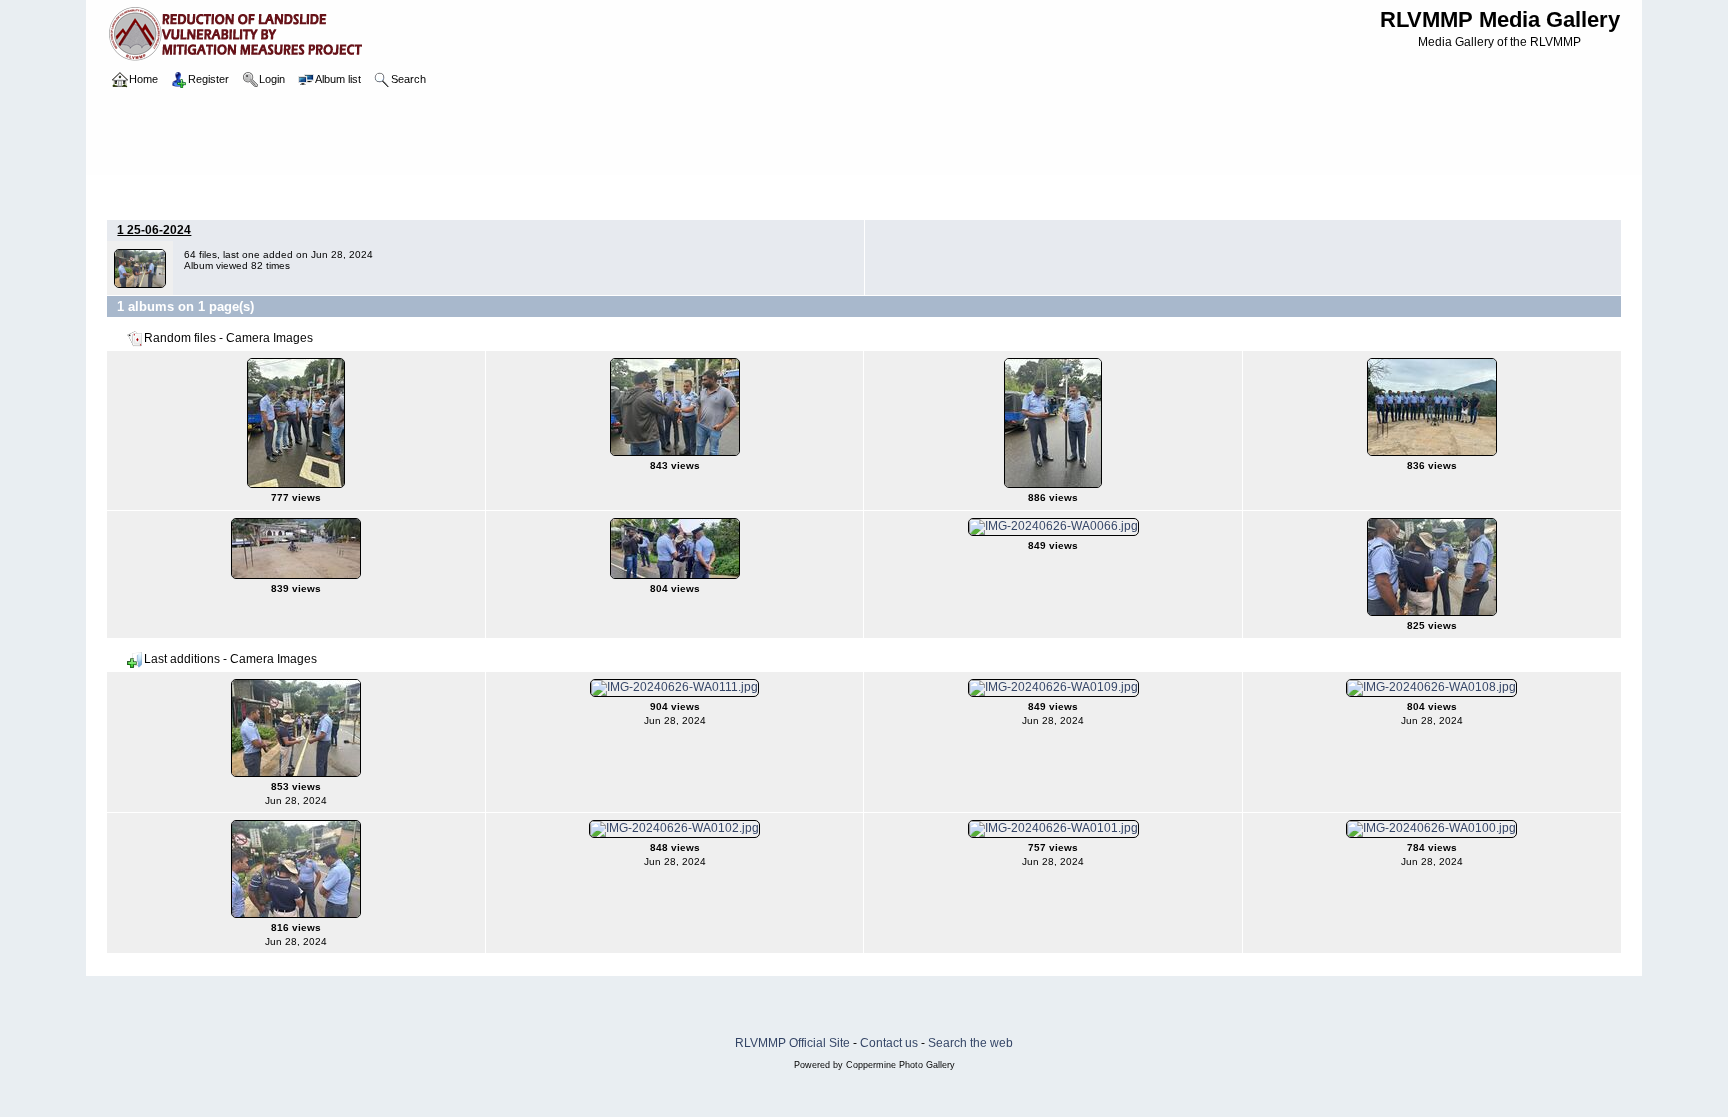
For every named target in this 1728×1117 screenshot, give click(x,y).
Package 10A (287, 194)
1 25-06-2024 (154, 230)
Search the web (970, 1043)
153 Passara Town (386, 194)
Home (143, 194)
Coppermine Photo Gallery (900, 1065)
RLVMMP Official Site (792, 1043)
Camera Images (493, 194)
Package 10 (205, 194)
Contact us (889, 1043)
